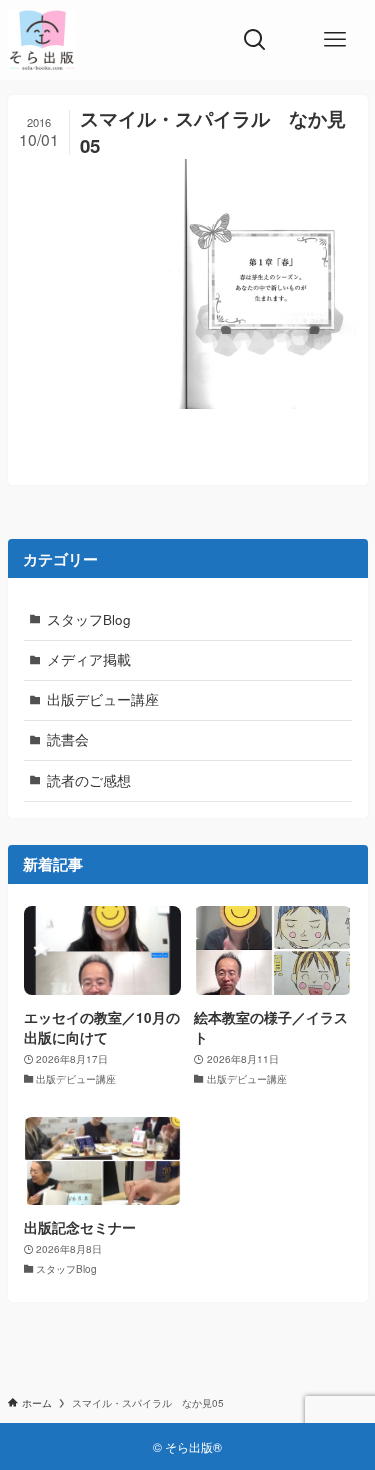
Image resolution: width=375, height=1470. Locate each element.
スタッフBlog (89, 619)
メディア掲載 (89, 659)
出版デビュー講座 (103, 699)
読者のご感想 (89, 780)
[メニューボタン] (335, 40)
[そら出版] (42, 40)
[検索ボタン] (255, 40)
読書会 (68, 739)
